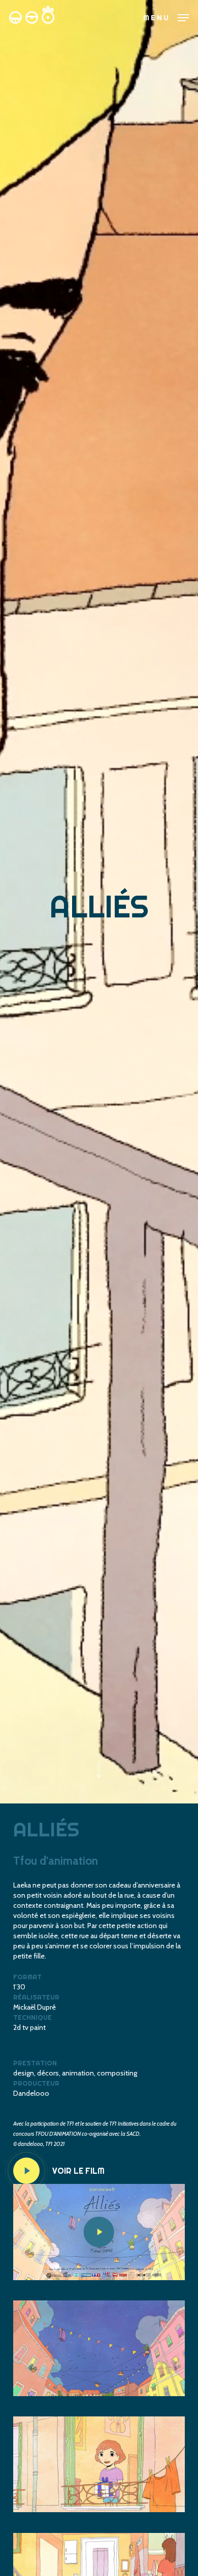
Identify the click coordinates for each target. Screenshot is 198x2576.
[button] (166, 17)
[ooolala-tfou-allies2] (99, 2465)
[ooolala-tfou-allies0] (99, 2349)
